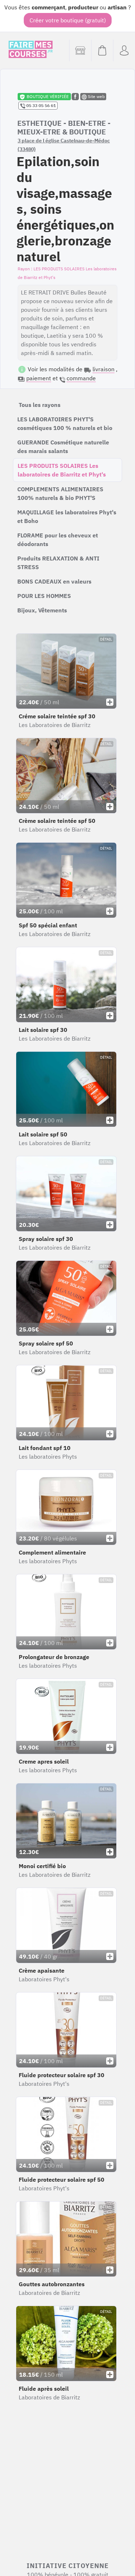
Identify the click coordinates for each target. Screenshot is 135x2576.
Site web (96, 96)
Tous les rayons (40, 405)
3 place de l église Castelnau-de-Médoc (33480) (64, 145)
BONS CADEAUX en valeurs (54, 581)
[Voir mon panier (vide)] (102, 50)
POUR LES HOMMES (44, 596)
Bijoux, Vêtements (42, 610)
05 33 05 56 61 (40, 105)
